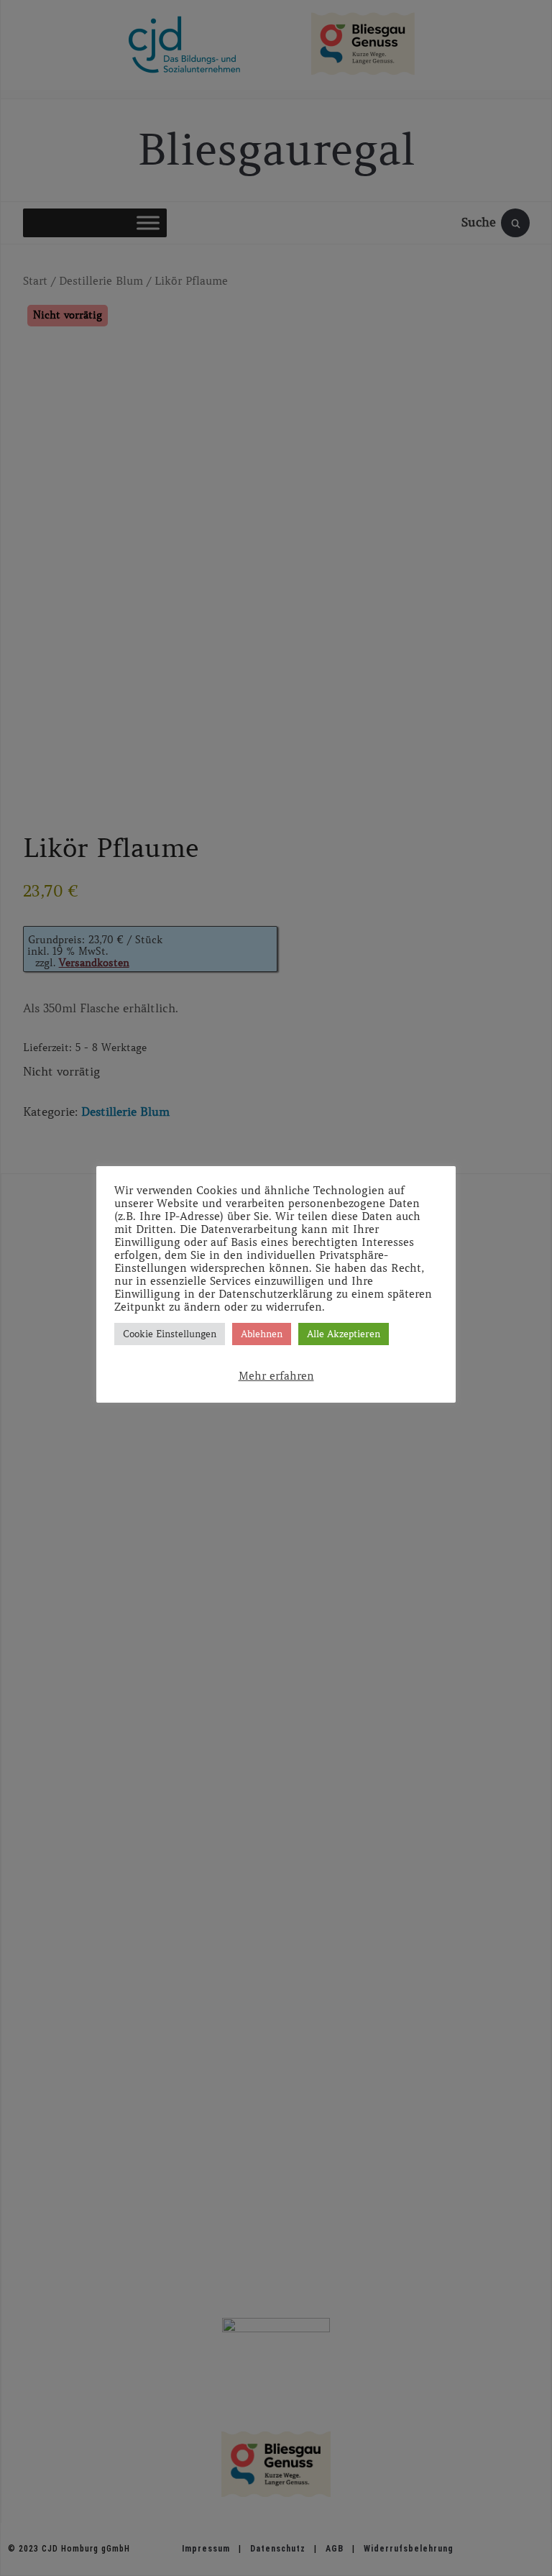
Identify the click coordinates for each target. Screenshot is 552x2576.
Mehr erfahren (276, 1376)
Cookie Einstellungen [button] (170, 1334)
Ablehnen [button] (262, 1334)
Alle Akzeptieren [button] (344, 1334)
